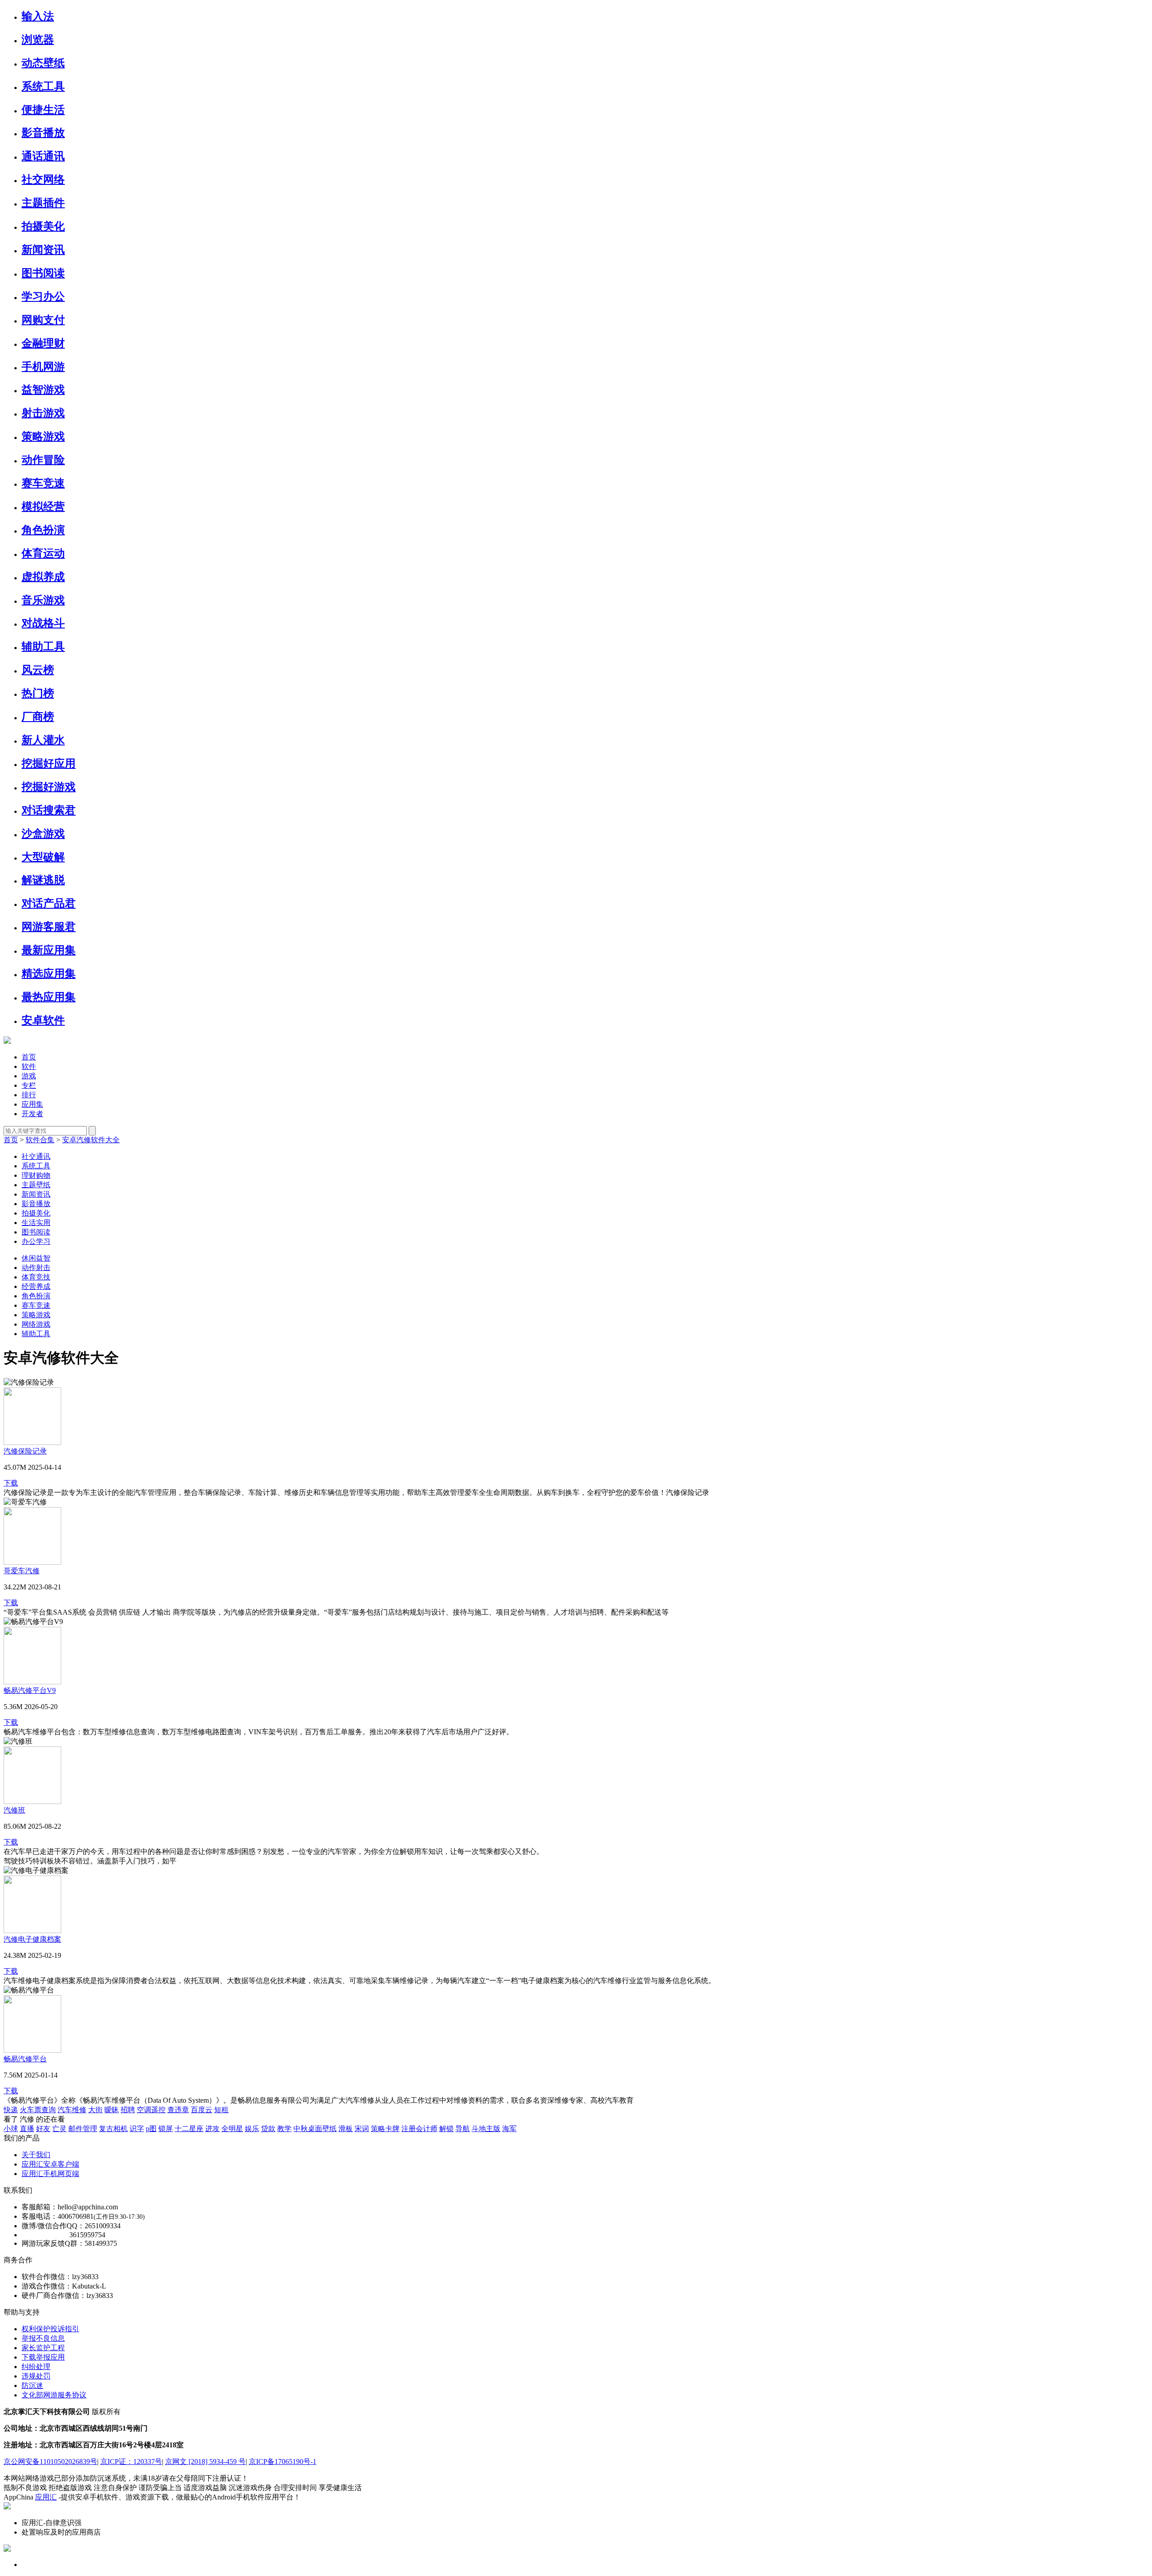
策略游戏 (43, 436)
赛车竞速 (43, 483)
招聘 (128, 2110)
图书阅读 (43, 273)
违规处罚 (36, 2376)
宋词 (362, 2129)
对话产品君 (49, 903)
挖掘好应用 (49, 763)
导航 (463, 2129)
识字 (137, 2129)
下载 (11, 1483)
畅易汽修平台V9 (30, 1690)
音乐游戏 (43, 600)
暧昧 (112, 2110)
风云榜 (38, 670)
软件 (29, 1066)
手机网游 (43, 367)
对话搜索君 (49, 810)
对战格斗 (43, 623)
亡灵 (59, 2129)
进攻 (212, 2129)
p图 (151, 2129)
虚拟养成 (43, 577)
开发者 (32, 1114)
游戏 (29, 1076)
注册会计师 (419, 2129)
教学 (284, 2129)
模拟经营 (43, 507)
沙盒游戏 (43, 834)
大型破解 (43, 857)
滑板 (346, 2129)
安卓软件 (43, 1020)
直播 (27, 2129)
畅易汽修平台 (25, 2059)
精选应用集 (49, 974)
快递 (11, 2110)
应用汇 (46, 2497)
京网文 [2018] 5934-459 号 (205, 2462)
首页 (29, 1057)
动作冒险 (43, 460)
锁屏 (166, 2129)
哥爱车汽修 (22, 1571)
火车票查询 (38, 2110)
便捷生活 (43, 110)
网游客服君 (49, 927)
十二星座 (189, 2129)
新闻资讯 (43, 250)
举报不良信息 (43, 2338)
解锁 (446, 2129)
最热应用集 (49, 997)
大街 (95, 2110)
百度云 (202, 2110)
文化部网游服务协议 (54, 2395)
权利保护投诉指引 (50, 2329)
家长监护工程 (43, 2348)
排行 (29, 1095)
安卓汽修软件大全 (91, 1140)
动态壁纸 (43, 63)
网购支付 (43, 320)
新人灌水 (43, 740)
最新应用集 (49, 950)
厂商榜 (38, 717)
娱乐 (252, 2129)
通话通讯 (43, 156)
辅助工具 (43, 646)
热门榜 (38, 693)
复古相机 (113, 2129)
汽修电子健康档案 (32, 1939)
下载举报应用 (43, 2357)
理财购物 (36, 1175)
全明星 (232, 2129)
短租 (221, 2110)
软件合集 (40, 1140)
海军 (509, 2129)
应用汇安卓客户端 (50, 2164)
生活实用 (36, 1223)
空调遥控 (151, 2110)
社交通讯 (36, 1156)
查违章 (178, 2110)
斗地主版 (486, 2129)
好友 (43, 2129)
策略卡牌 (385, 2129)
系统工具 (43, 86)
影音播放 (43, 133)
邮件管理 (83, 2129)
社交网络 (43, 180)
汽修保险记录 (25, 1451)
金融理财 (43, 343)
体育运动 (43, 553)
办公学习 (36, 1241)
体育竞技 (36, 1277)
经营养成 (36, 1286)
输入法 (38, 16)
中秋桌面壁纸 (315, 2129)
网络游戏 (36, 1324)
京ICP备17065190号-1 (283, 2462)
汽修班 (14, 1810)
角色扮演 (43, 530)
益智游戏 (43, 390)
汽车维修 (72, 2110)
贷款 (268, 2129)
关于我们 (36, 2155)
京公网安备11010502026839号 (50, 2462)
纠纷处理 (36, 2367)
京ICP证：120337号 (131, 2462)
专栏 (29, 1085)
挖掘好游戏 (49, 787)
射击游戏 (43, 413)
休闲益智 (36, 1258)
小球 (11, 2129)
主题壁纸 (36, 1185)
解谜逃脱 (43, 880)
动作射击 (36, 1268)
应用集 (32, 1104)
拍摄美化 (43, 226)
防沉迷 (32, 2385)
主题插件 (43, 203)
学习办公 (43, 296)
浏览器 (38, 40)
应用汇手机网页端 (50, 2174)
